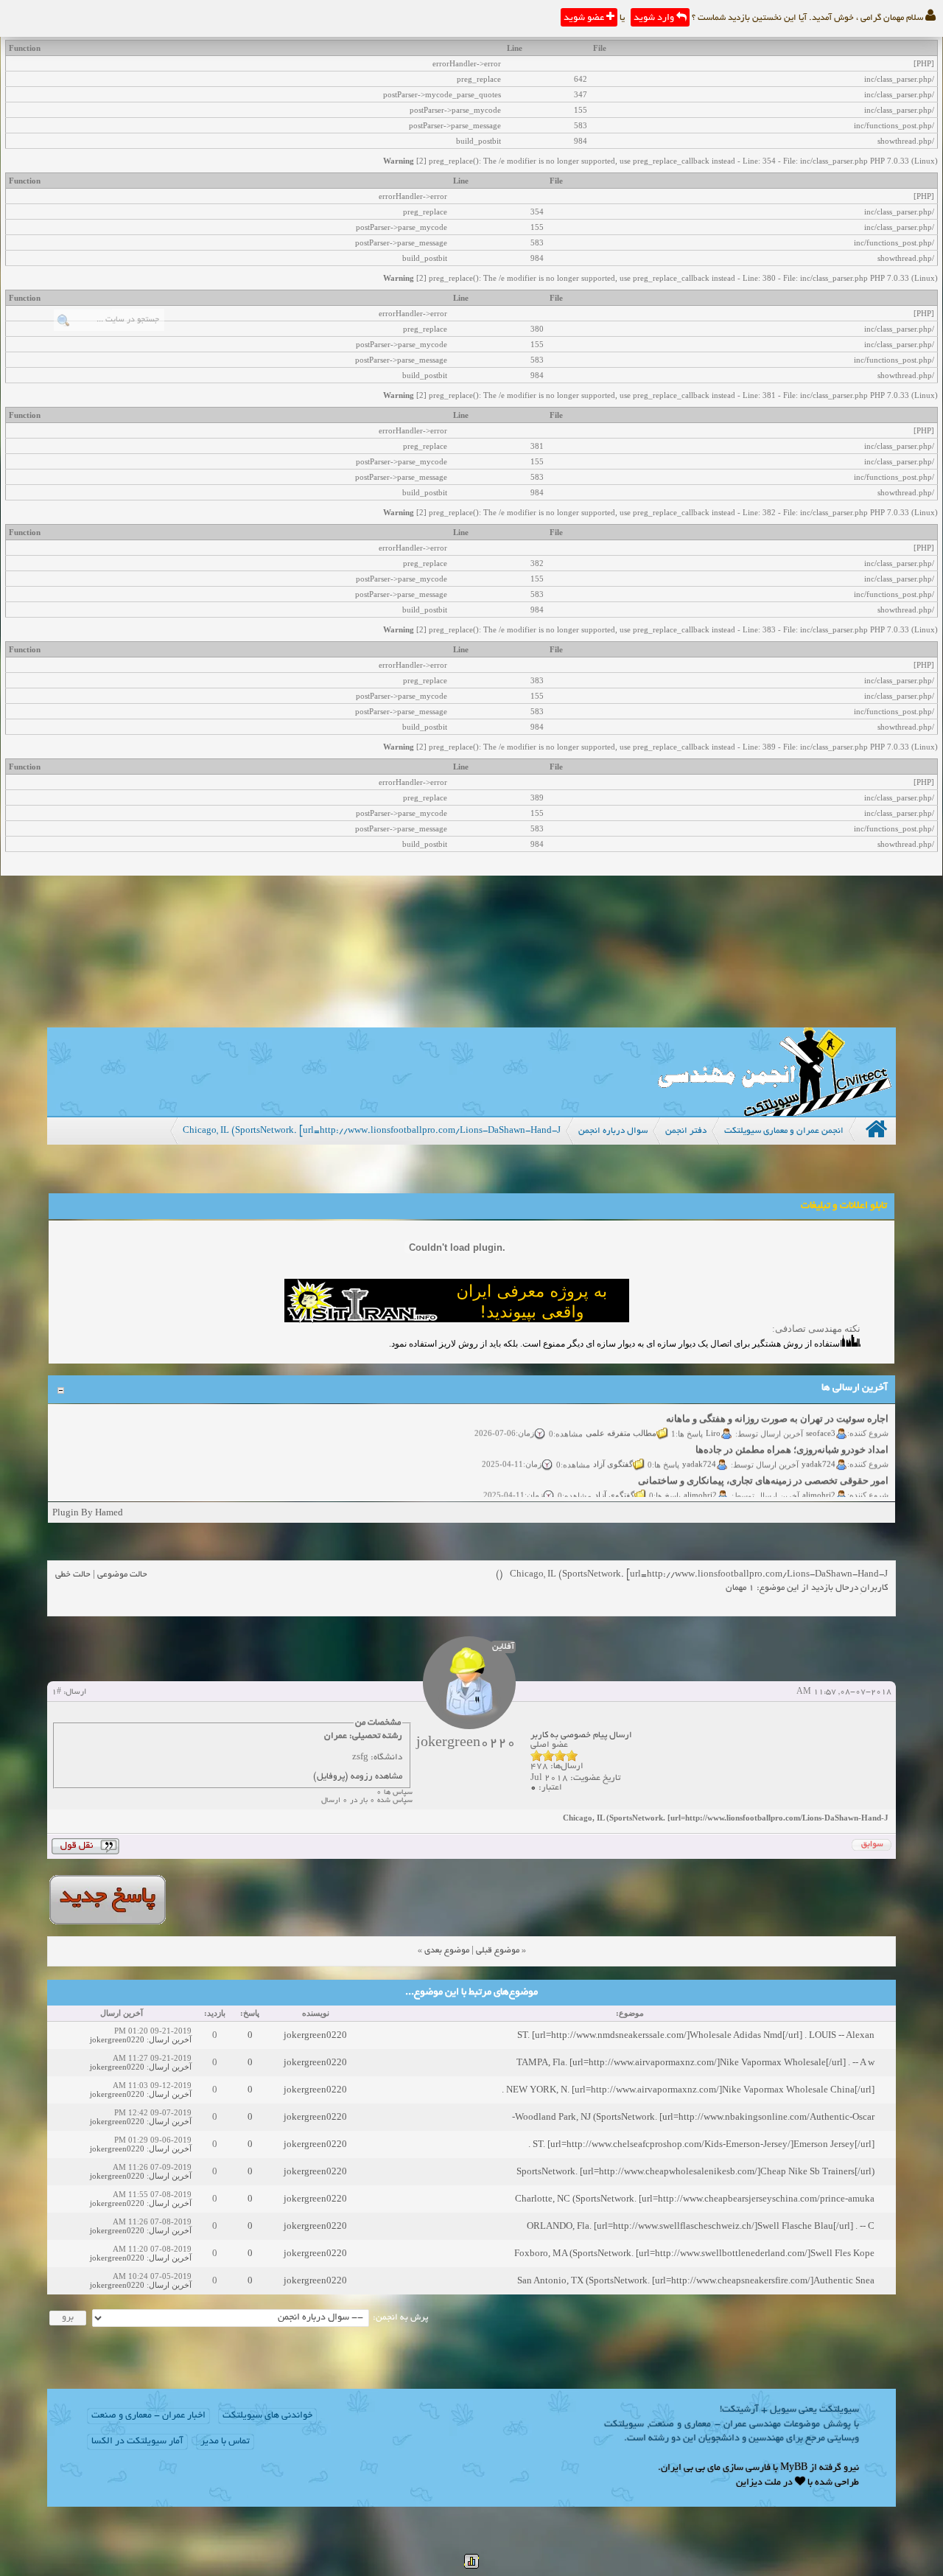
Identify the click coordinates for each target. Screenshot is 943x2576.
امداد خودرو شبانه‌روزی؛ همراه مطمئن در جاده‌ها (792, 1437)
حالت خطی (73, 1575)
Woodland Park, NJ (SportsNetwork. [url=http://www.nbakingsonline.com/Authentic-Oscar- (693, 2116)
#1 (56, 1692)
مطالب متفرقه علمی (621, 1420)
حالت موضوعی (122, 1575)
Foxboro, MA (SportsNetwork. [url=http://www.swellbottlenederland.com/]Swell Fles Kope (694, 2253)
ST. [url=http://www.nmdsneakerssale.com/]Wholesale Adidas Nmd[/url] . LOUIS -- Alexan (696, 2035)
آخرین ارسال (170, 2039)
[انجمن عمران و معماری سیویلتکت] (774, 1113)
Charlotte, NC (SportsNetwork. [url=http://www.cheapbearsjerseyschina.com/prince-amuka (695, 2198)
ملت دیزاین (758, 2483)
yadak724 (818, 1451)
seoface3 (821, 1420)
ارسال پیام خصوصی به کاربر (581, 1735)
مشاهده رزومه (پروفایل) (358, 1777)
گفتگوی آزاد (613, 1451)
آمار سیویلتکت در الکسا (137, 2442)
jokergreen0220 (315, 2035)
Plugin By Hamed (88, 1512)
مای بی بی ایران (691, 2468)
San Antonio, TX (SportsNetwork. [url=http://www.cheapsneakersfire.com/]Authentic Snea (696, 2280)
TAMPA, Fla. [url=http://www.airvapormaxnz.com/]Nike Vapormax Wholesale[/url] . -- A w (695, 2062)
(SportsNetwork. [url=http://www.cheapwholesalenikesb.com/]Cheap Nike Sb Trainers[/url (695, 2171)
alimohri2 (819, 1482)
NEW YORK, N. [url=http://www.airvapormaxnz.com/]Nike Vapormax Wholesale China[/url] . (688, 2089)
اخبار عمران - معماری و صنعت (148, 2416)
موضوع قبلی (498, 1951)
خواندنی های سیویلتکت (267, 2416)
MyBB (794, 2468)
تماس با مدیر (225, 2442)
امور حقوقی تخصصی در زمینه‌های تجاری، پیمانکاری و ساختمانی (763, 1468)
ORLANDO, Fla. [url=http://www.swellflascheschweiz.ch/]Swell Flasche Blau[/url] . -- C (701, 2226)
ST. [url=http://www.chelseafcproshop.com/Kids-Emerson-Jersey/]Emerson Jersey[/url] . (701, 2144)
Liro (713, 1420)
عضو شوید (585, 18)
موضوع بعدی (447, 1951)
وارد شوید (655, 18)
